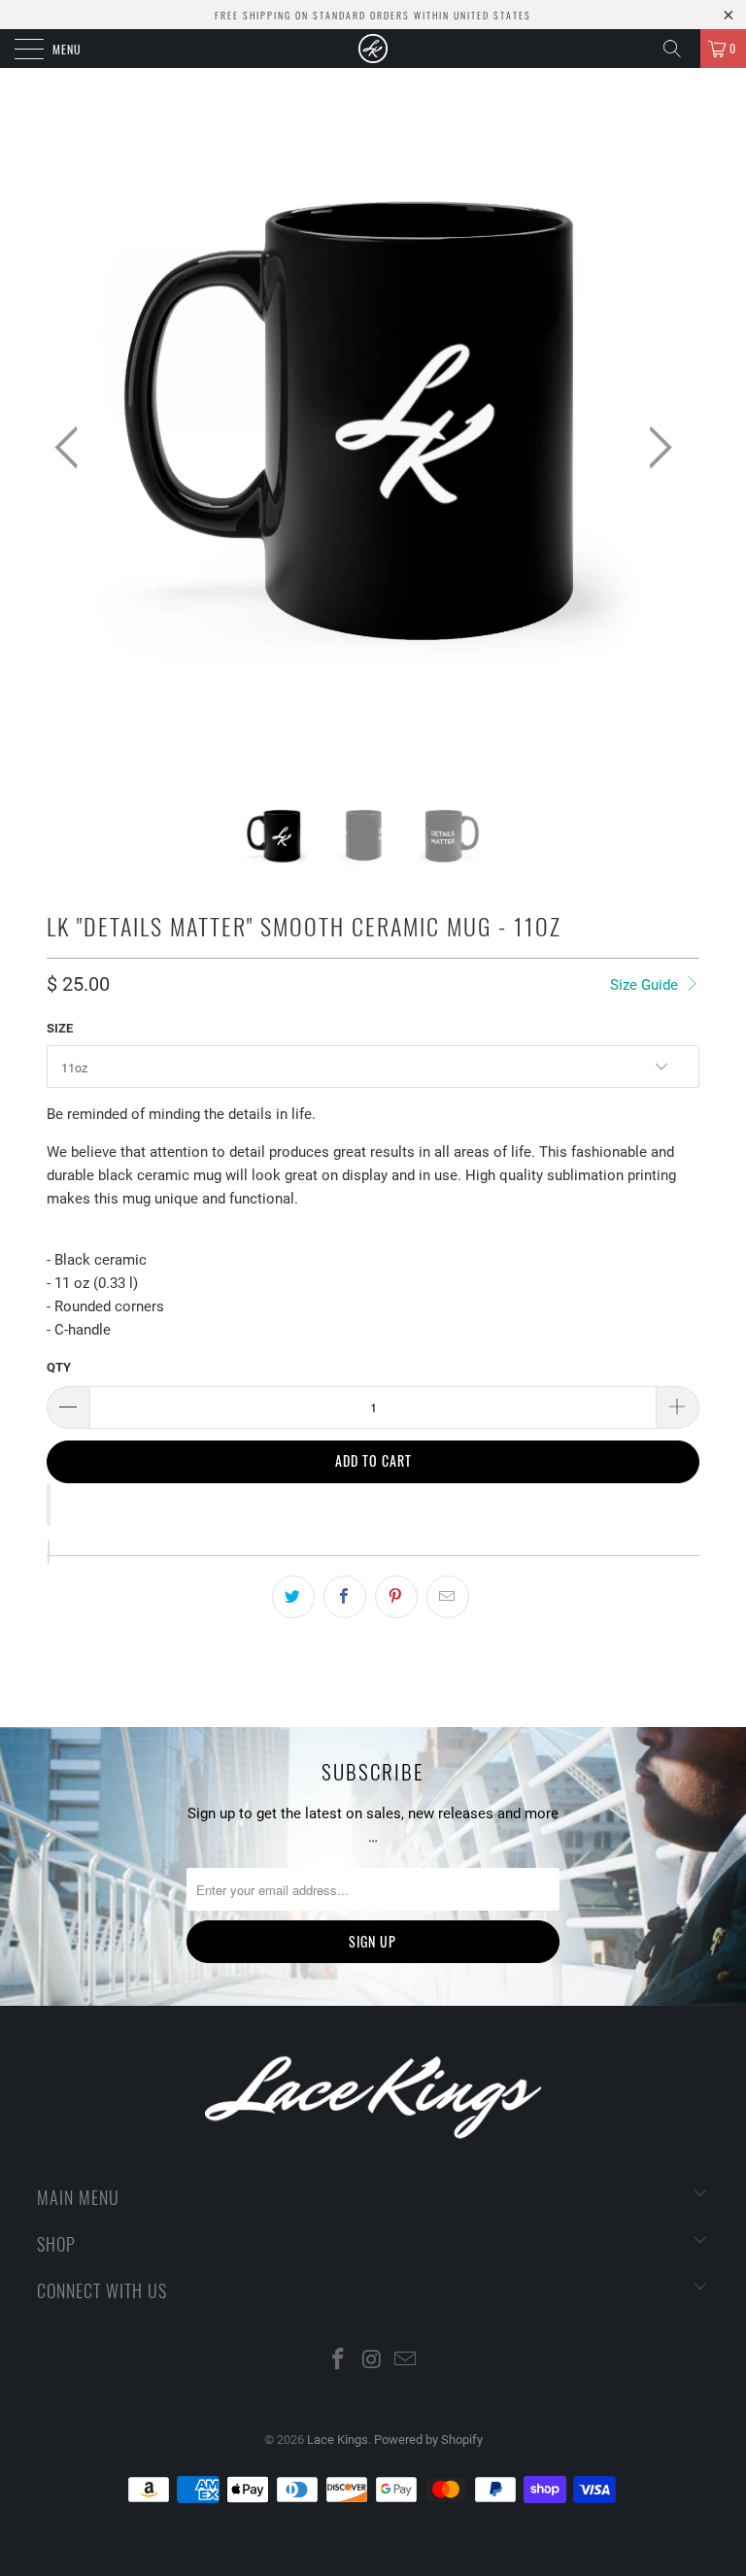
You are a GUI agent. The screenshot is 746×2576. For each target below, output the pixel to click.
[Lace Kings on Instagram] (372, 2361)
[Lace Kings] (373, 49)
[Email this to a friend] (448, 1597)
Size (60, 1028)
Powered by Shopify (428, 2440)
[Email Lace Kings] (406, 2361)
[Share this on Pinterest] (396, 1597)
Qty (59, 1367)
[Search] (679, 49)
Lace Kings (338, 2440)
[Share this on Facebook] (345, 1597)
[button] (49, 1505)
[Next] (655, 447)
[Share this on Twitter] (293, 1597)
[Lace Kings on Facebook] (338, 2361)
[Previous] (72, 447)
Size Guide (646, 985)
